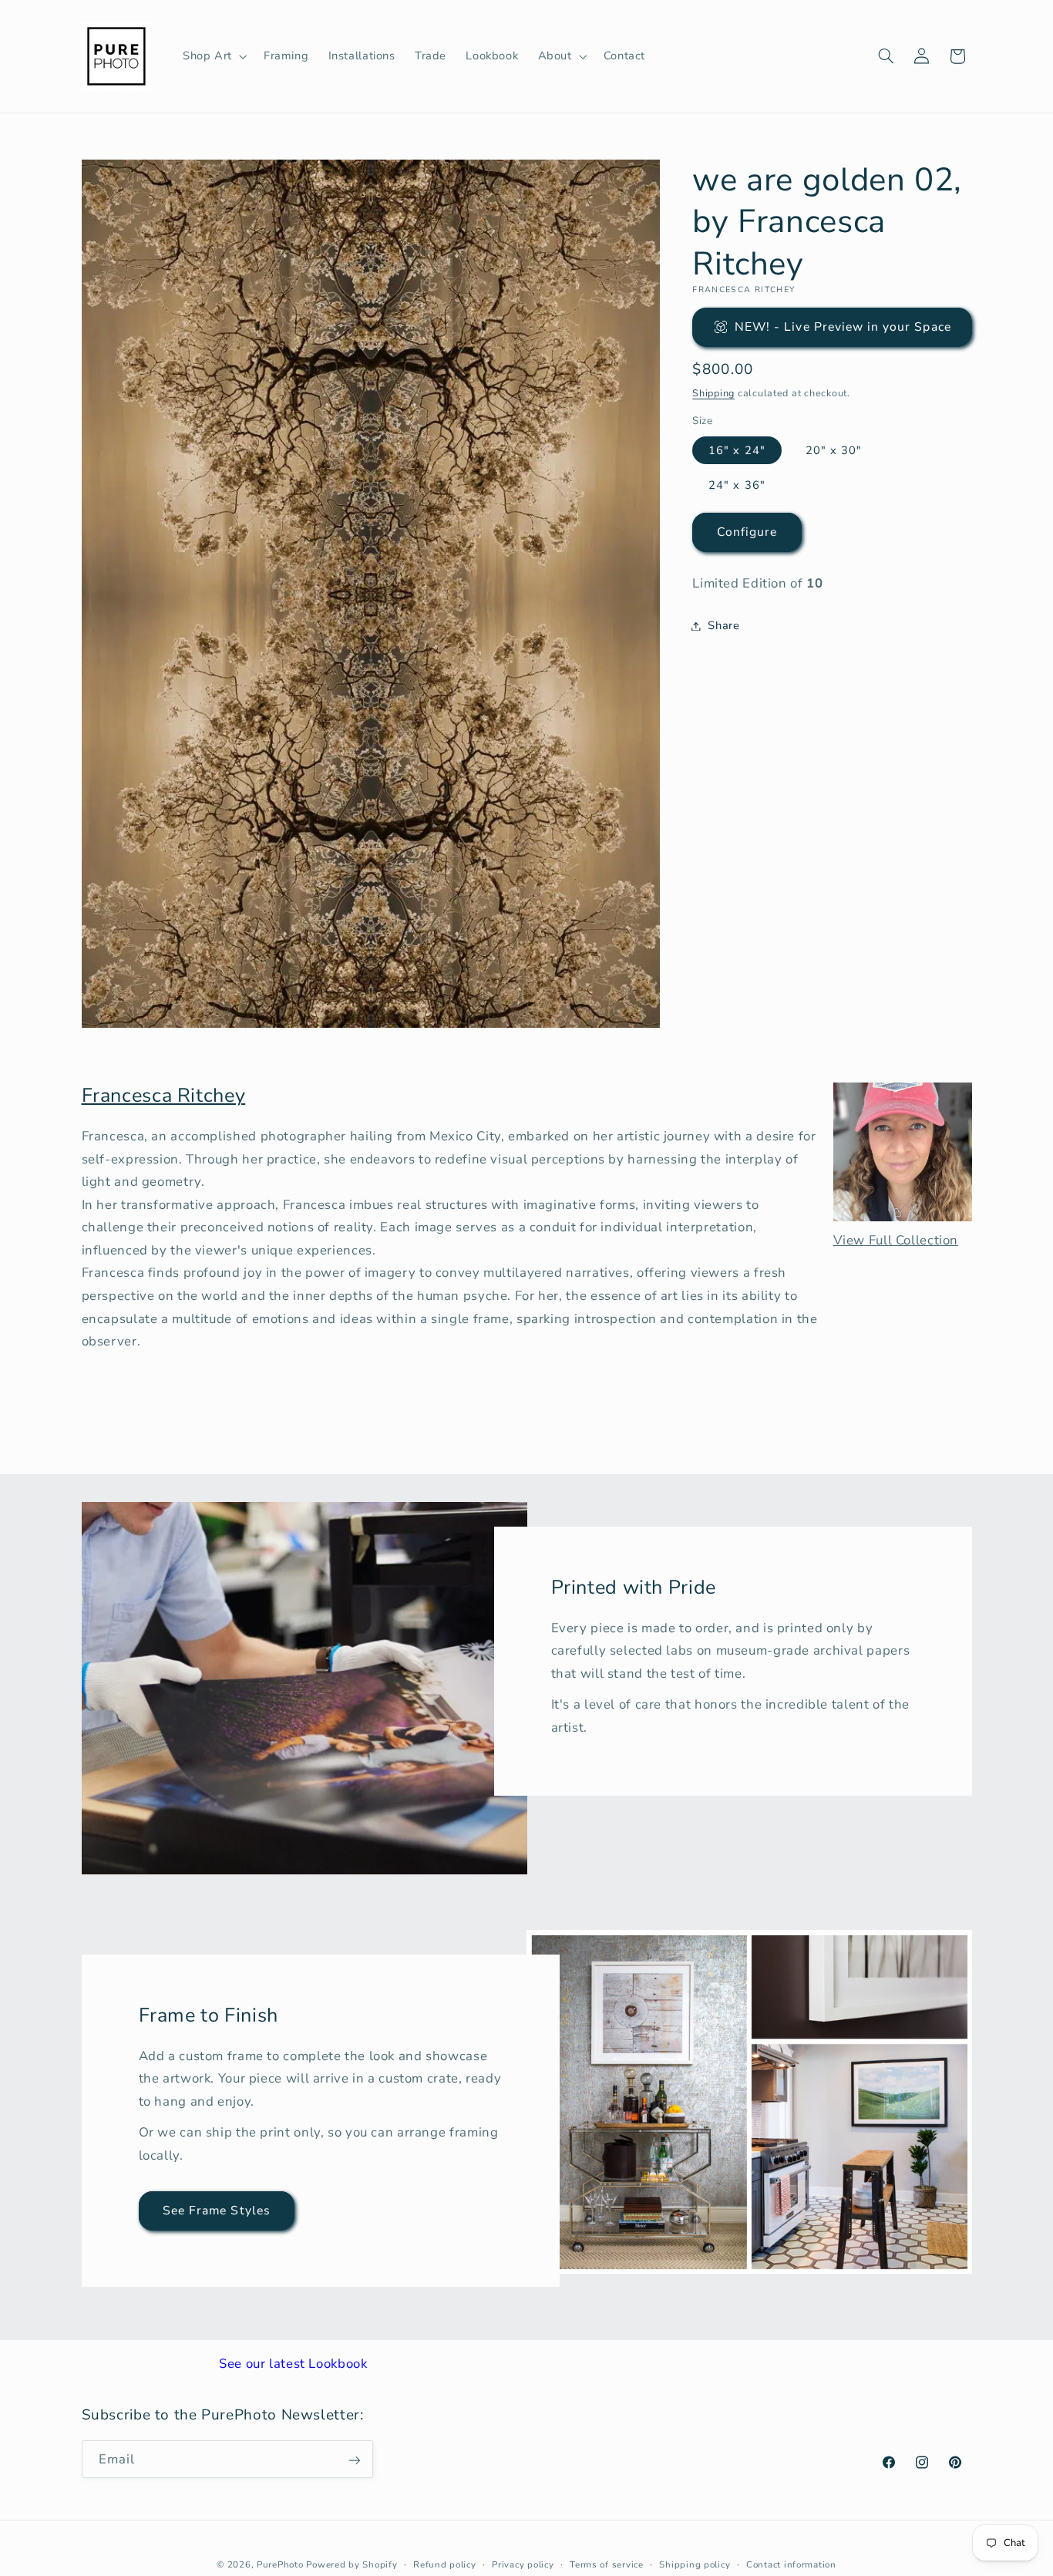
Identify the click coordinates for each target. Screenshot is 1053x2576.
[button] (213, 56)
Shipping (713, 393)
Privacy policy (523, 2564)
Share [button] (723, 625)
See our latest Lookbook (293, 2364)
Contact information (791, 2564)
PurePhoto (280, 2564)
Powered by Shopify (352, 2564)
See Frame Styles (217, 2211)
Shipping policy (695, 2564)
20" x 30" (834, 450)
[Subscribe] (354, 2460)
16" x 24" (737, 450)
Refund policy (445, 2564)
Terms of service (607, 2564)
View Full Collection (896, 1240)
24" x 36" (737, 485)
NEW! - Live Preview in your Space (843, 327)
